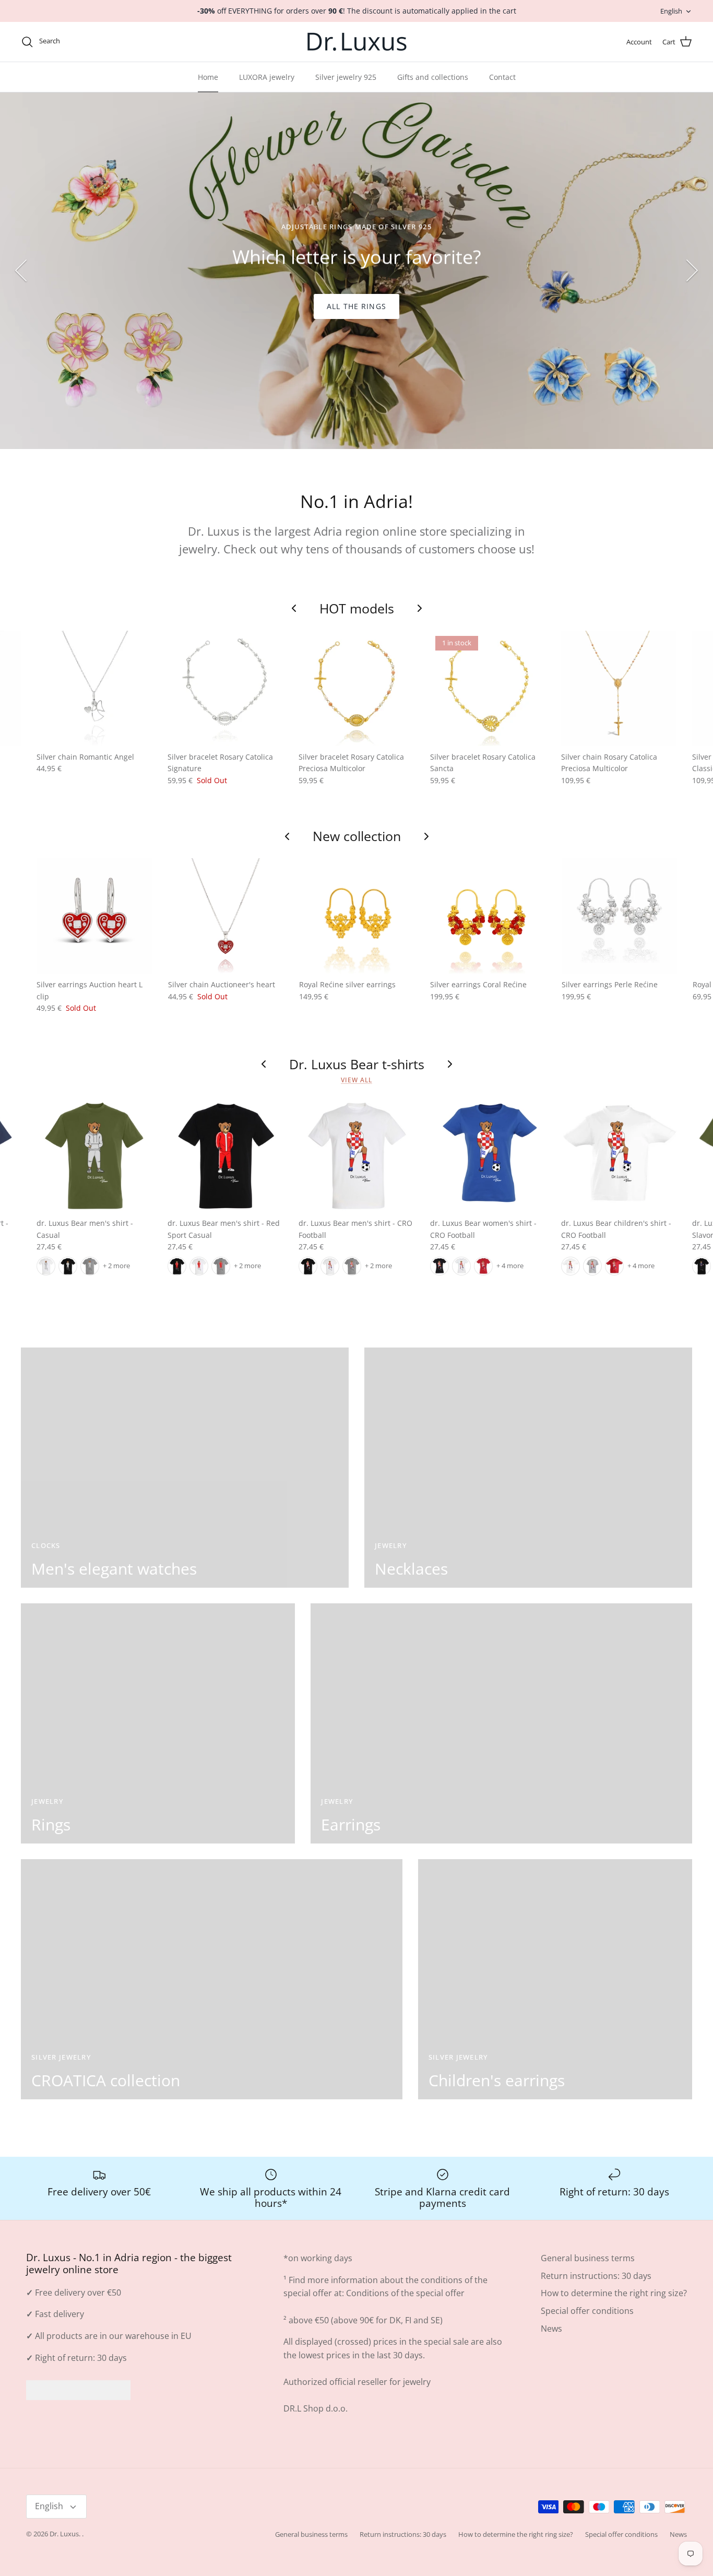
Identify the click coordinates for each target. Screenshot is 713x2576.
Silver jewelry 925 (346, 77)
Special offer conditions (587, 2311)
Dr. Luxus (64, 2534)
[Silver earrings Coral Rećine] (488, 916)
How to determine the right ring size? (614, 2293)
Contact (502, 77)
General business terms (588, 2258)
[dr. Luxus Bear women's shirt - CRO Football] (488, 1155)
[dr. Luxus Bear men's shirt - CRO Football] (356, 1155)
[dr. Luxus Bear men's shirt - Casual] (94, 1155)
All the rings (356, 306)
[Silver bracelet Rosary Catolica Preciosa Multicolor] (356, 688)
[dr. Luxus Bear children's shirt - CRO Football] (619, 1155)
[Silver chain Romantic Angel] (94, 688)
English (671, 11)
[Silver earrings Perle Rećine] (619, 916)
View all (356, 1080)
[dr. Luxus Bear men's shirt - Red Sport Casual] (225, 1155)
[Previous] (21, 270)
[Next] (692, 270)
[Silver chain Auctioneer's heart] (226, 916)
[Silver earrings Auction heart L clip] (94, 916)
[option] (356, 271)
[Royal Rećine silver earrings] (357, 916)
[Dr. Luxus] (357, 42)
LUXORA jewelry (267, 77)
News (551, 2329)
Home (208, 77)
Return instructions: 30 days (596, 2276)
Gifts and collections (433, 77)
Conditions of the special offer (405, 2293)
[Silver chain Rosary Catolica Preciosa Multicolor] (619, 688)
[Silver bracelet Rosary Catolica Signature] (225, 688)
